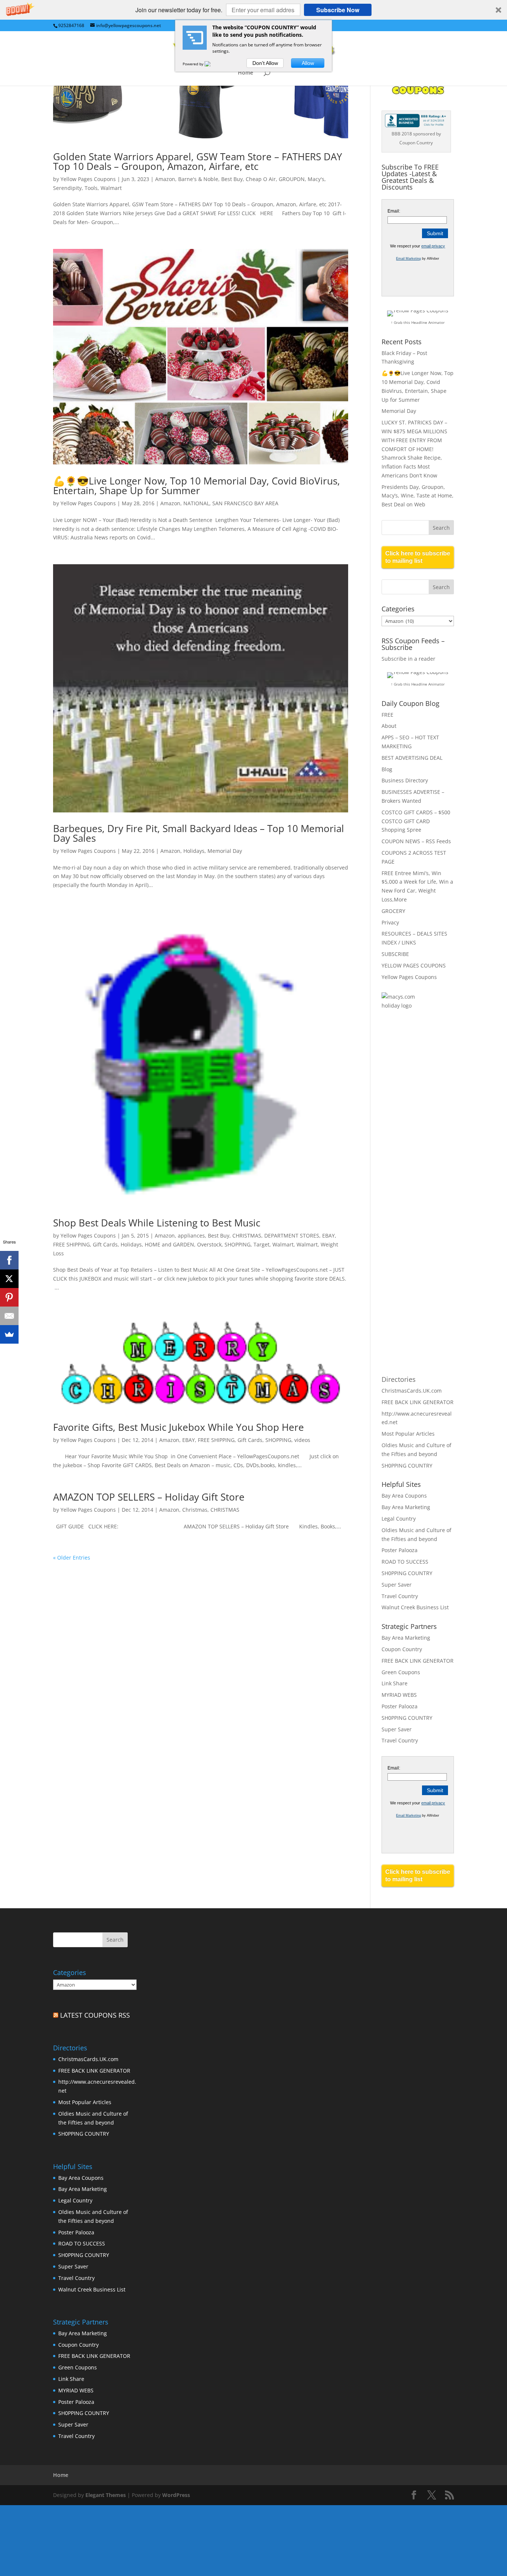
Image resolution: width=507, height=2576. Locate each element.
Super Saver (397, 1585)
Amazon (165, 179)
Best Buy (232, 179)
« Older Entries (72, 1558)
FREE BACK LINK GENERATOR (418, 1402)
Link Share (395, 1683)
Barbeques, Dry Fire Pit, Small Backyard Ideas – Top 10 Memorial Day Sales (199, 833)
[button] (253, 10)
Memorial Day (225, 851)
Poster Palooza (400, 1550)
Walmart (111, 188)
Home (246, 73)
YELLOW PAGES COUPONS (414, 965)
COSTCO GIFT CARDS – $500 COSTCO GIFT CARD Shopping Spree (416, 821)
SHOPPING (238, 1244)
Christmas (195, 1510)
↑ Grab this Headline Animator (418, 322)
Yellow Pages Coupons (88, 179)
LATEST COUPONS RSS (95, 2015)
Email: (394, 211)
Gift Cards (105, 1244)
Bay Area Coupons (404, 1496)
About (389, 726)
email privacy (433, 246)
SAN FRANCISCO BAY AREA (245, 503)
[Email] (9, 1316)
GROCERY (393, 911)
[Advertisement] (411, 1137)
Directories (399, 1379)
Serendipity (67, 188)
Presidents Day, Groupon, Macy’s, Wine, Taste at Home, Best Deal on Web (418, 496)
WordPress (176, 2495)
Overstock (209, 1244)
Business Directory (405, 780)
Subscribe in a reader (408, 659)
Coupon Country (402, 1649)
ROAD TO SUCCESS (405, 1562)
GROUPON (292, 179)
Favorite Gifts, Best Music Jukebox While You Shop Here (179, 1427)
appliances (191, 1236)
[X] (9, 1279)
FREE (387, 715)
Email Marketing (408, 259)
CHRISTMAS (247, 1236)
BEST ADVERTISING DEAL (412, 758)
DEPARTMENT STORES (292, 1236)
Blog (387, 769)
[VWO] (212, 64)
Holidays (194, 851)
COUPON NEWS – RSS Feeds (416, 841)
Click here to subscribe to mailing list (418, 557)
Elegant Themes (106, 2495)
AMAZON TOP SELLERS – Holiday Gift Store (149, 1497)
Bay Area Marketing (406, 1507)
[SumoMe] (9, 1334)
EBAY (328, 1236)
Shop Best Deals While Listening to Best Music (157, 1223)
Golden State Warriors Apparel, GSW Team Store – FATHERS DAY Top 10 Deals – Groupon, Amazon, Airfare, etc (198, 161)
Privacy (390, 922)
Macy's (316, 179)
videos (302, 1440)
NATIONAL (196, 503)
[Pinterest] (9, 1297)
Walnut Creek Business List (415, 1607)
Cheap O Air (261, 179)
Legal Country (399, 1519)
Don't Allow (265, 63)
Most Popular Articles (408, 1434)
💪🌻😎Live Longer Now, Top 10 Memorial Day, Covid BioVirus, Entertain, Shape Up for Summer (197, 486)
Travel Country (400, 1596)
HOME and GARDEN (169, 1244)
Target (261, 1244)
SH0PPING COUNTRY (407, 1466)
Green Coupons (401, 1672)
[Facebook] (9, 1260)
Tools (91, 188)
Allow (308, 63)
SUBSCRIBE (395, 954)
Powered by (194, 64)
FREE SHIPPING (71, 1244)
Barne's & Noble (198, 179)
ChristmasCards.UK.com (412, 1391)
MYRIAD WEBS (399, 1695)
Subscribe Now (338, 10)
